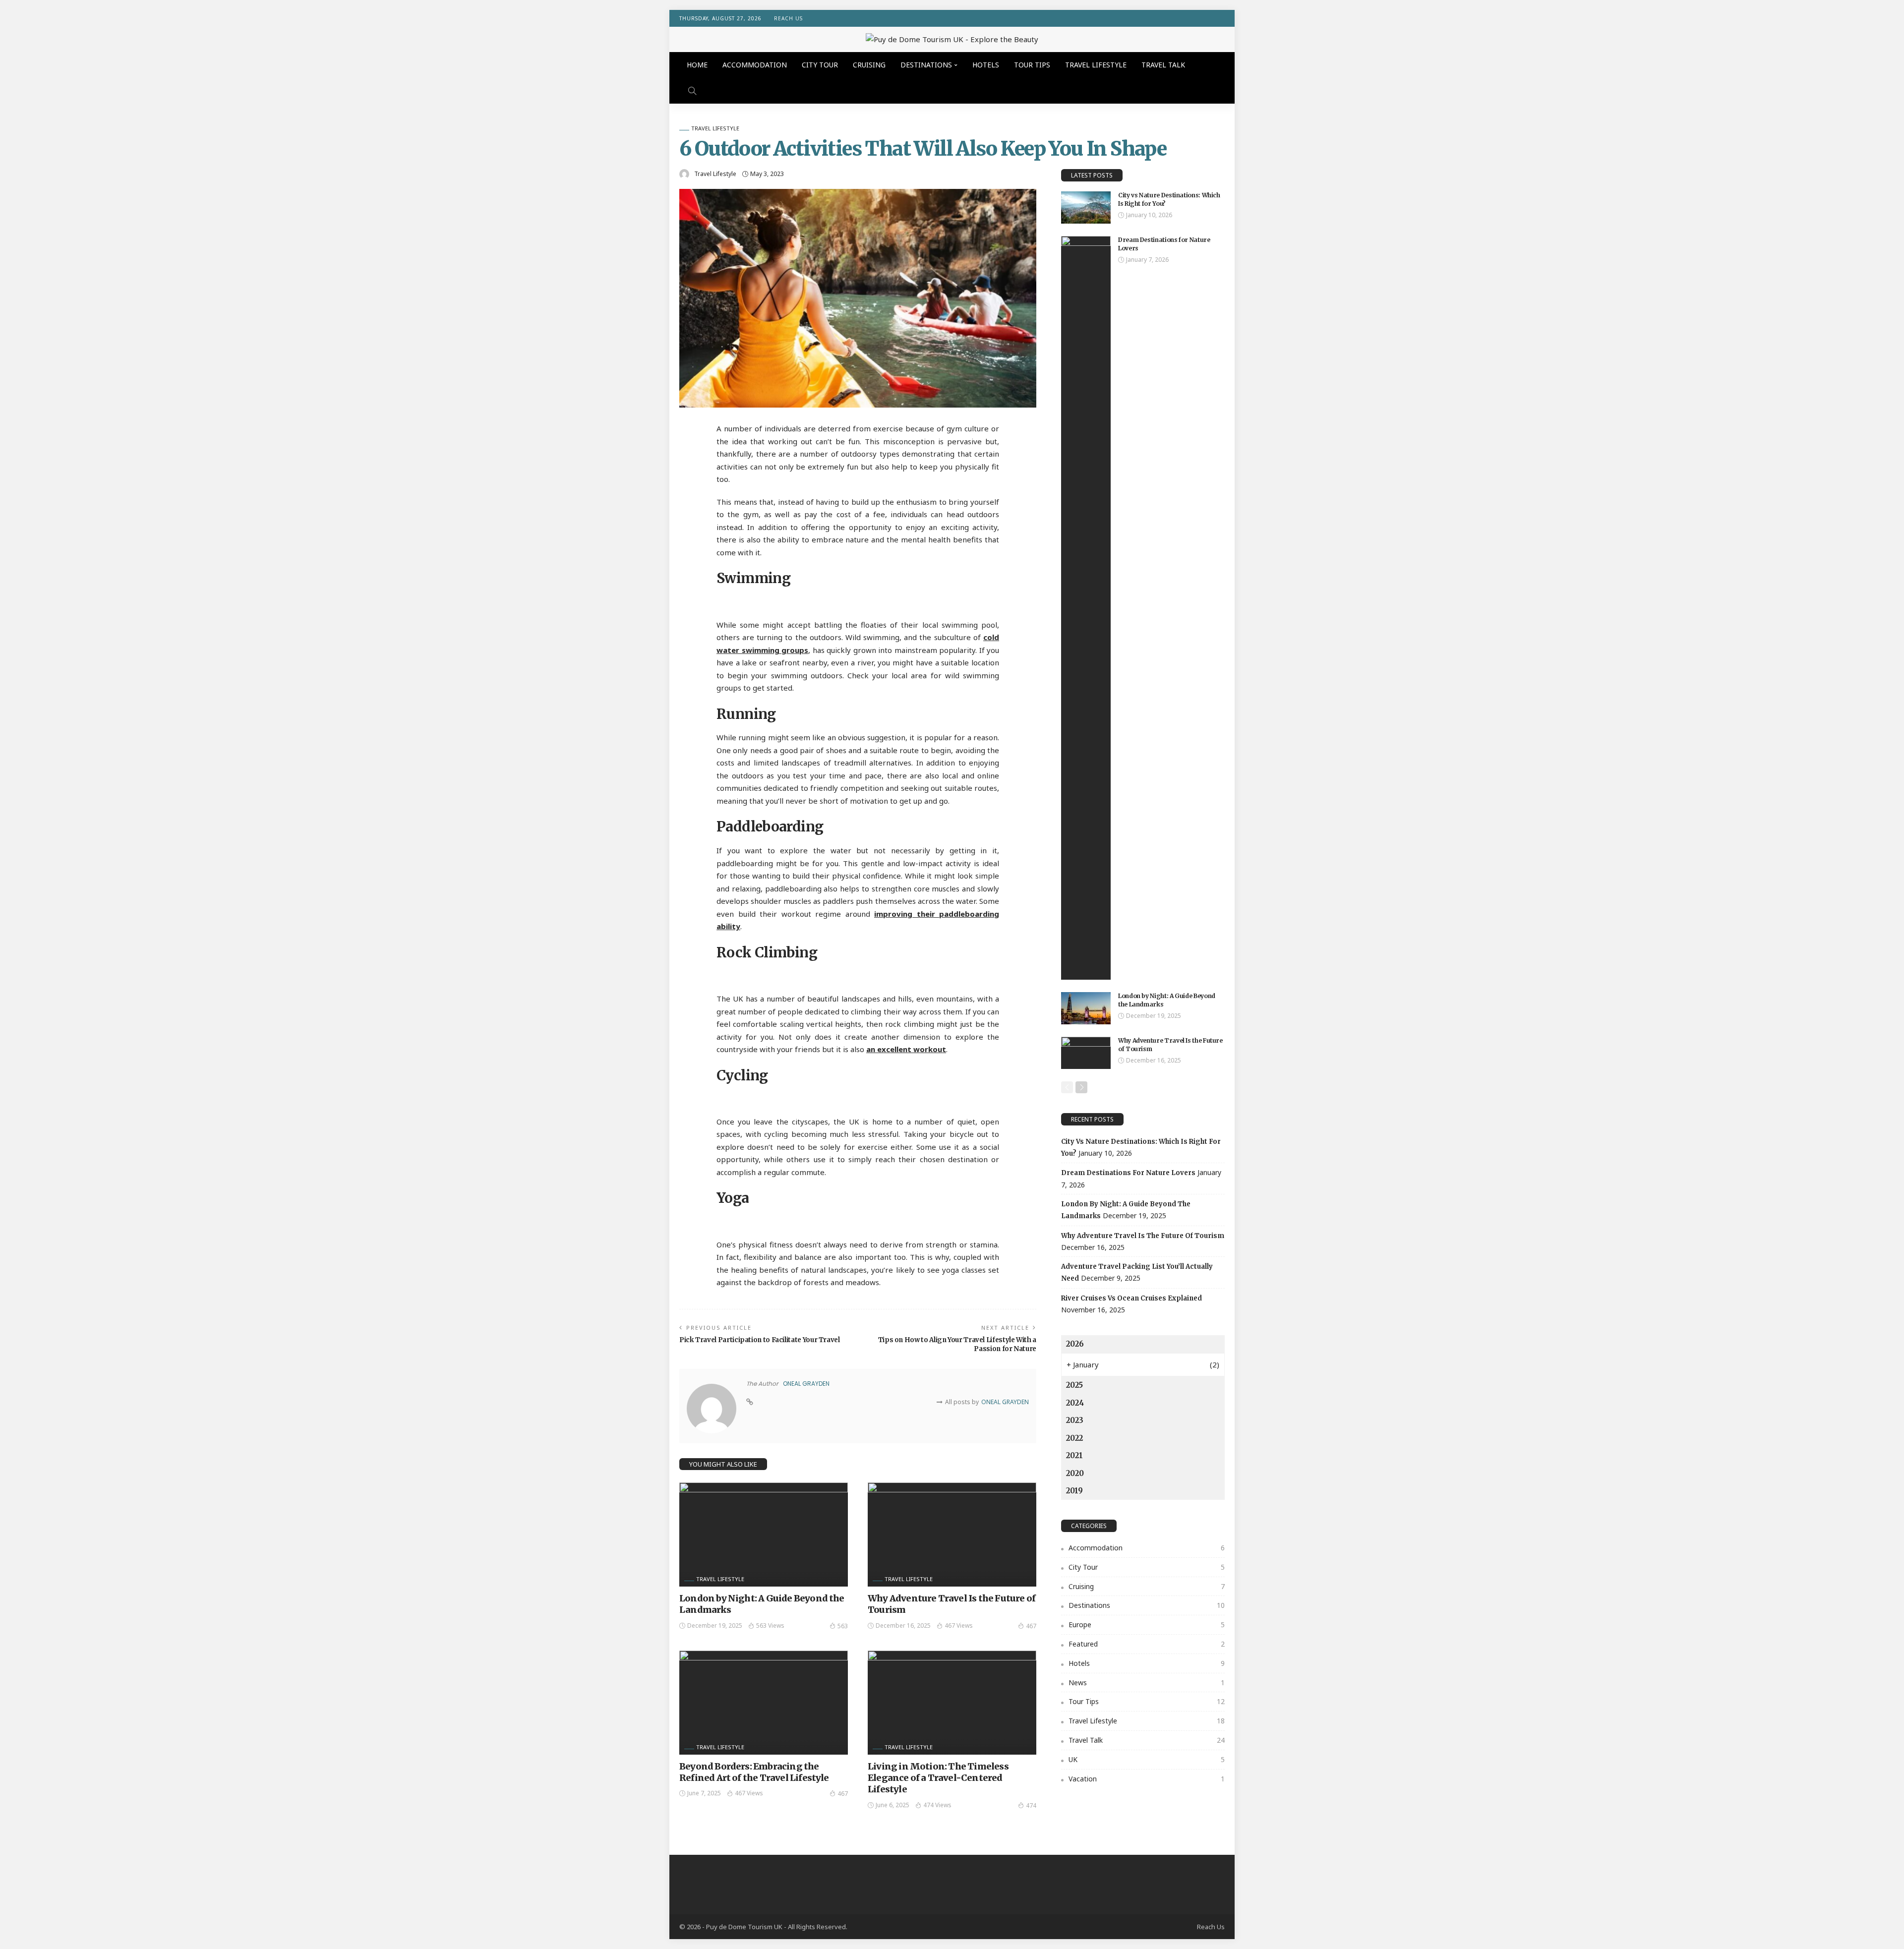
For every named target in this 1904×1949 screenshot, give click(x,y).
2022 (1074, 1438)
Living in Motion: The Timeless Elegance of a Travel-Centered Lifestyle (938, 1778)
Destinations (926, 65)
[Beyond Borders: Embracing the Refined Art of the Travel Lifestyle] (764, 1703)
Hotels (986, 65)
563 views (770, 1625)
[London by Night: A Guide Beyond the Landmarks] (764, 1535)
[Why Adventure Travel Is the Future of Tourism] (952, 1535)
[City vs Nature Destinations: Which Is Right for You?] (1086, 207)
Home (697, 65)
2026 (1075, 1344)
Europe (1147, 1624)
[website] (750, 1402)
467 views (959, 1625)
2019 (1074, 1491)
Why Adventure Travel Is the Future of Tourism (1143, 1236)
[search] (692, 91)
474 (1031, 1805)
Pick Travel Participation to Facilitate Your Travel (760, 1340)
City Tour (820, 65)
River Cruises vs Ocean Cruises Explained (1131, 1298)
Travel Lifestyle (1096, 65)
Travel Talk (1163, 65)
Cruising (869, 65)
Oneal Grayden (806, 1384)
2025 (1074, 1385)
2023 (1075, 1420)
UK (1147, 1759)
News (1147, 1683)
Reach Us (788, 18)
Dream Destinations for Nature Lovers (1128, 1173)
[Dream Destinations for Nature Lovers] (1086, 608)
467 (1031, 1626)
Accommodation (755, 65)
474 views (937, 1805)
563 (843, 1626)
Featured (1147, 1644)
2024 (1075, 1403)
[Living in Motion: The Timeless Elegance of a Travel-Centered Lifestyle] (952, 1703)
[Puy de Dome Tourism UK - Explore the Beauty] (952, 39)
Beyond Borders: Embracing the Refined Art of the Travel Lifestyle (754, 1772)
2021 (1074, 1455)
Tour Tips (1032, 65)
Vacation (1147, 1779)
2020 (1075, 1473)
